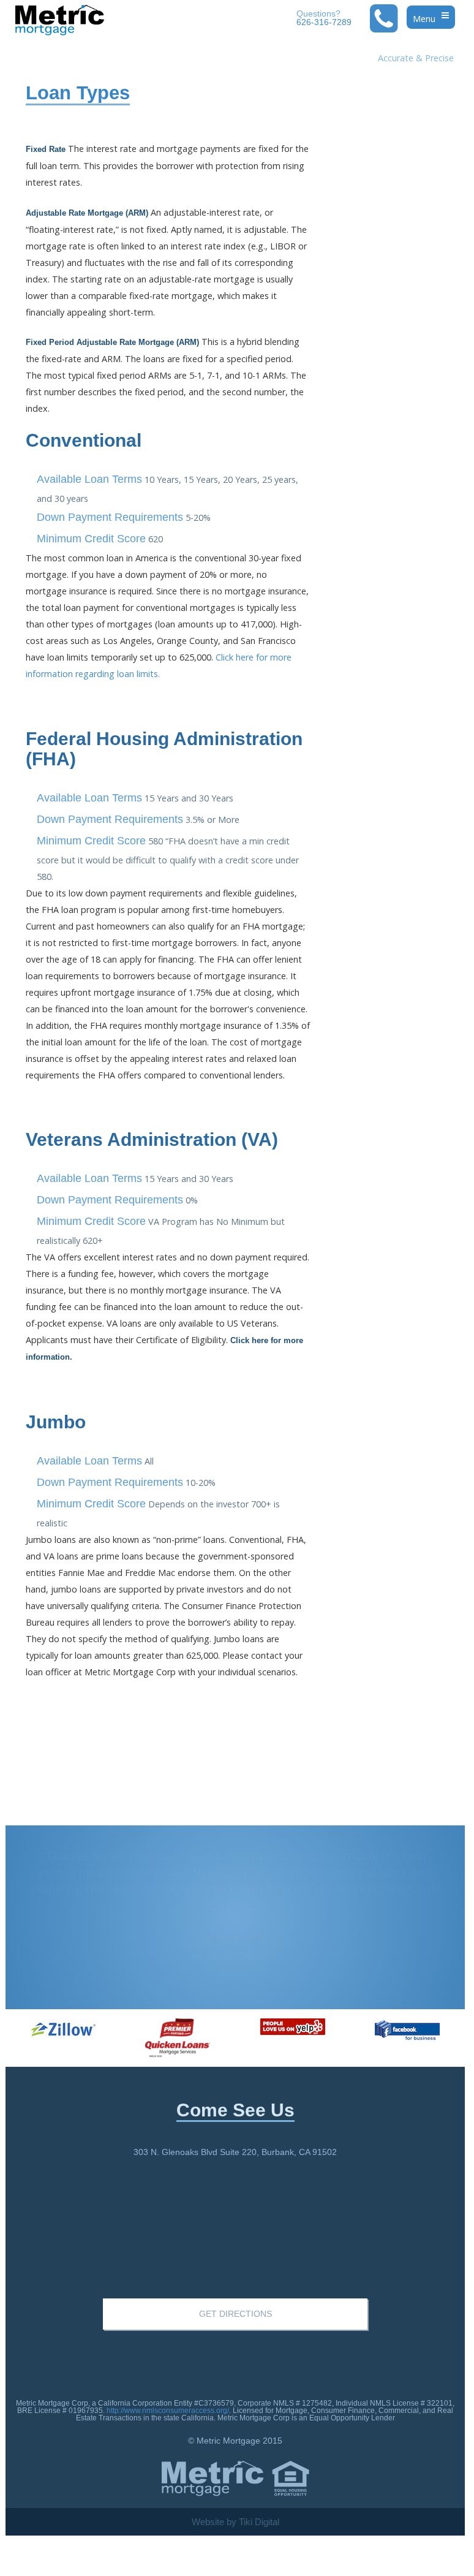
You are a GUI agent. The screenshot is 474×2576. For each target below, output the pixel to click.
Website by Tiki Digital (235, 2522)
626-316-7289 (324, 18)
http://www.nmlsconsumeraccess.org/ (168, 2411)
